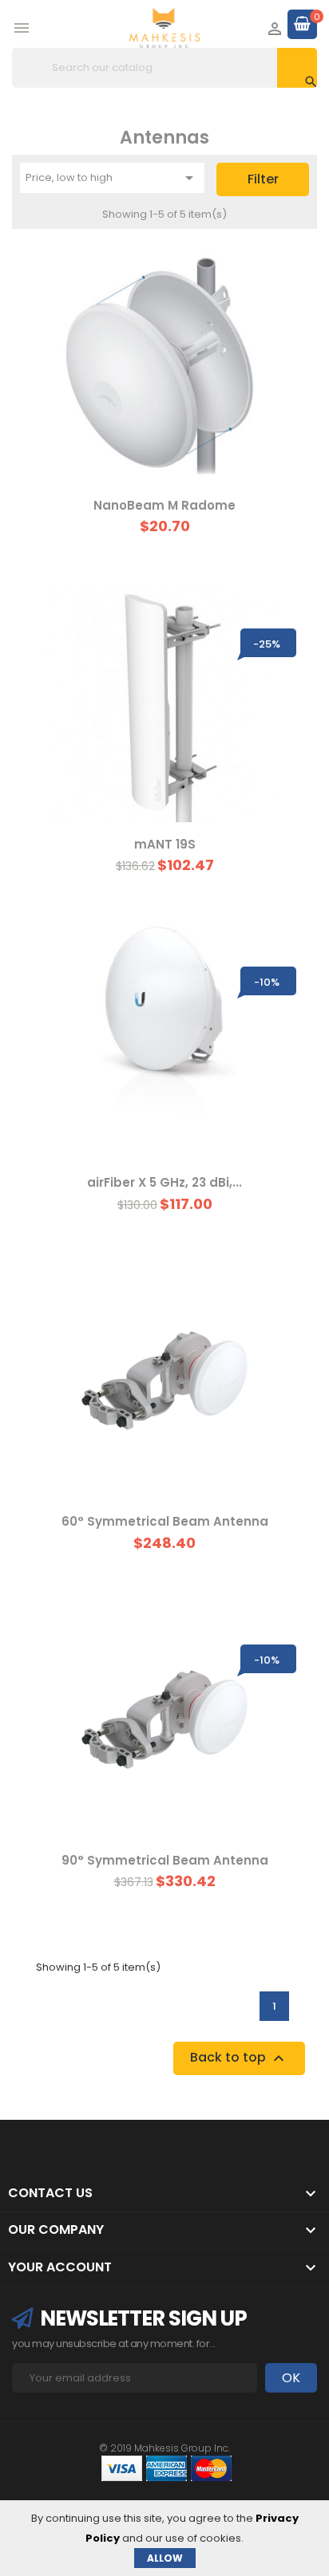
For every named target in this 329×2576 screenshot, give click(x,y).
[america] (166, 2467)
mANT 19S (165, 844)
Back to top (239, 2058)
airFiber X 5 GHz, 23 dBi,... (164, 1182)
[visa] (122, 2467)
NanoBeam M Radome (164, 505)
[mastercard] (211, 2467)
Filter (263, 179)
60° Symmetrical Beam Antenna (165, 1521)
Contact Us (50, 2193)
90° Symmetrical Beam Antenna (165, 1860)
